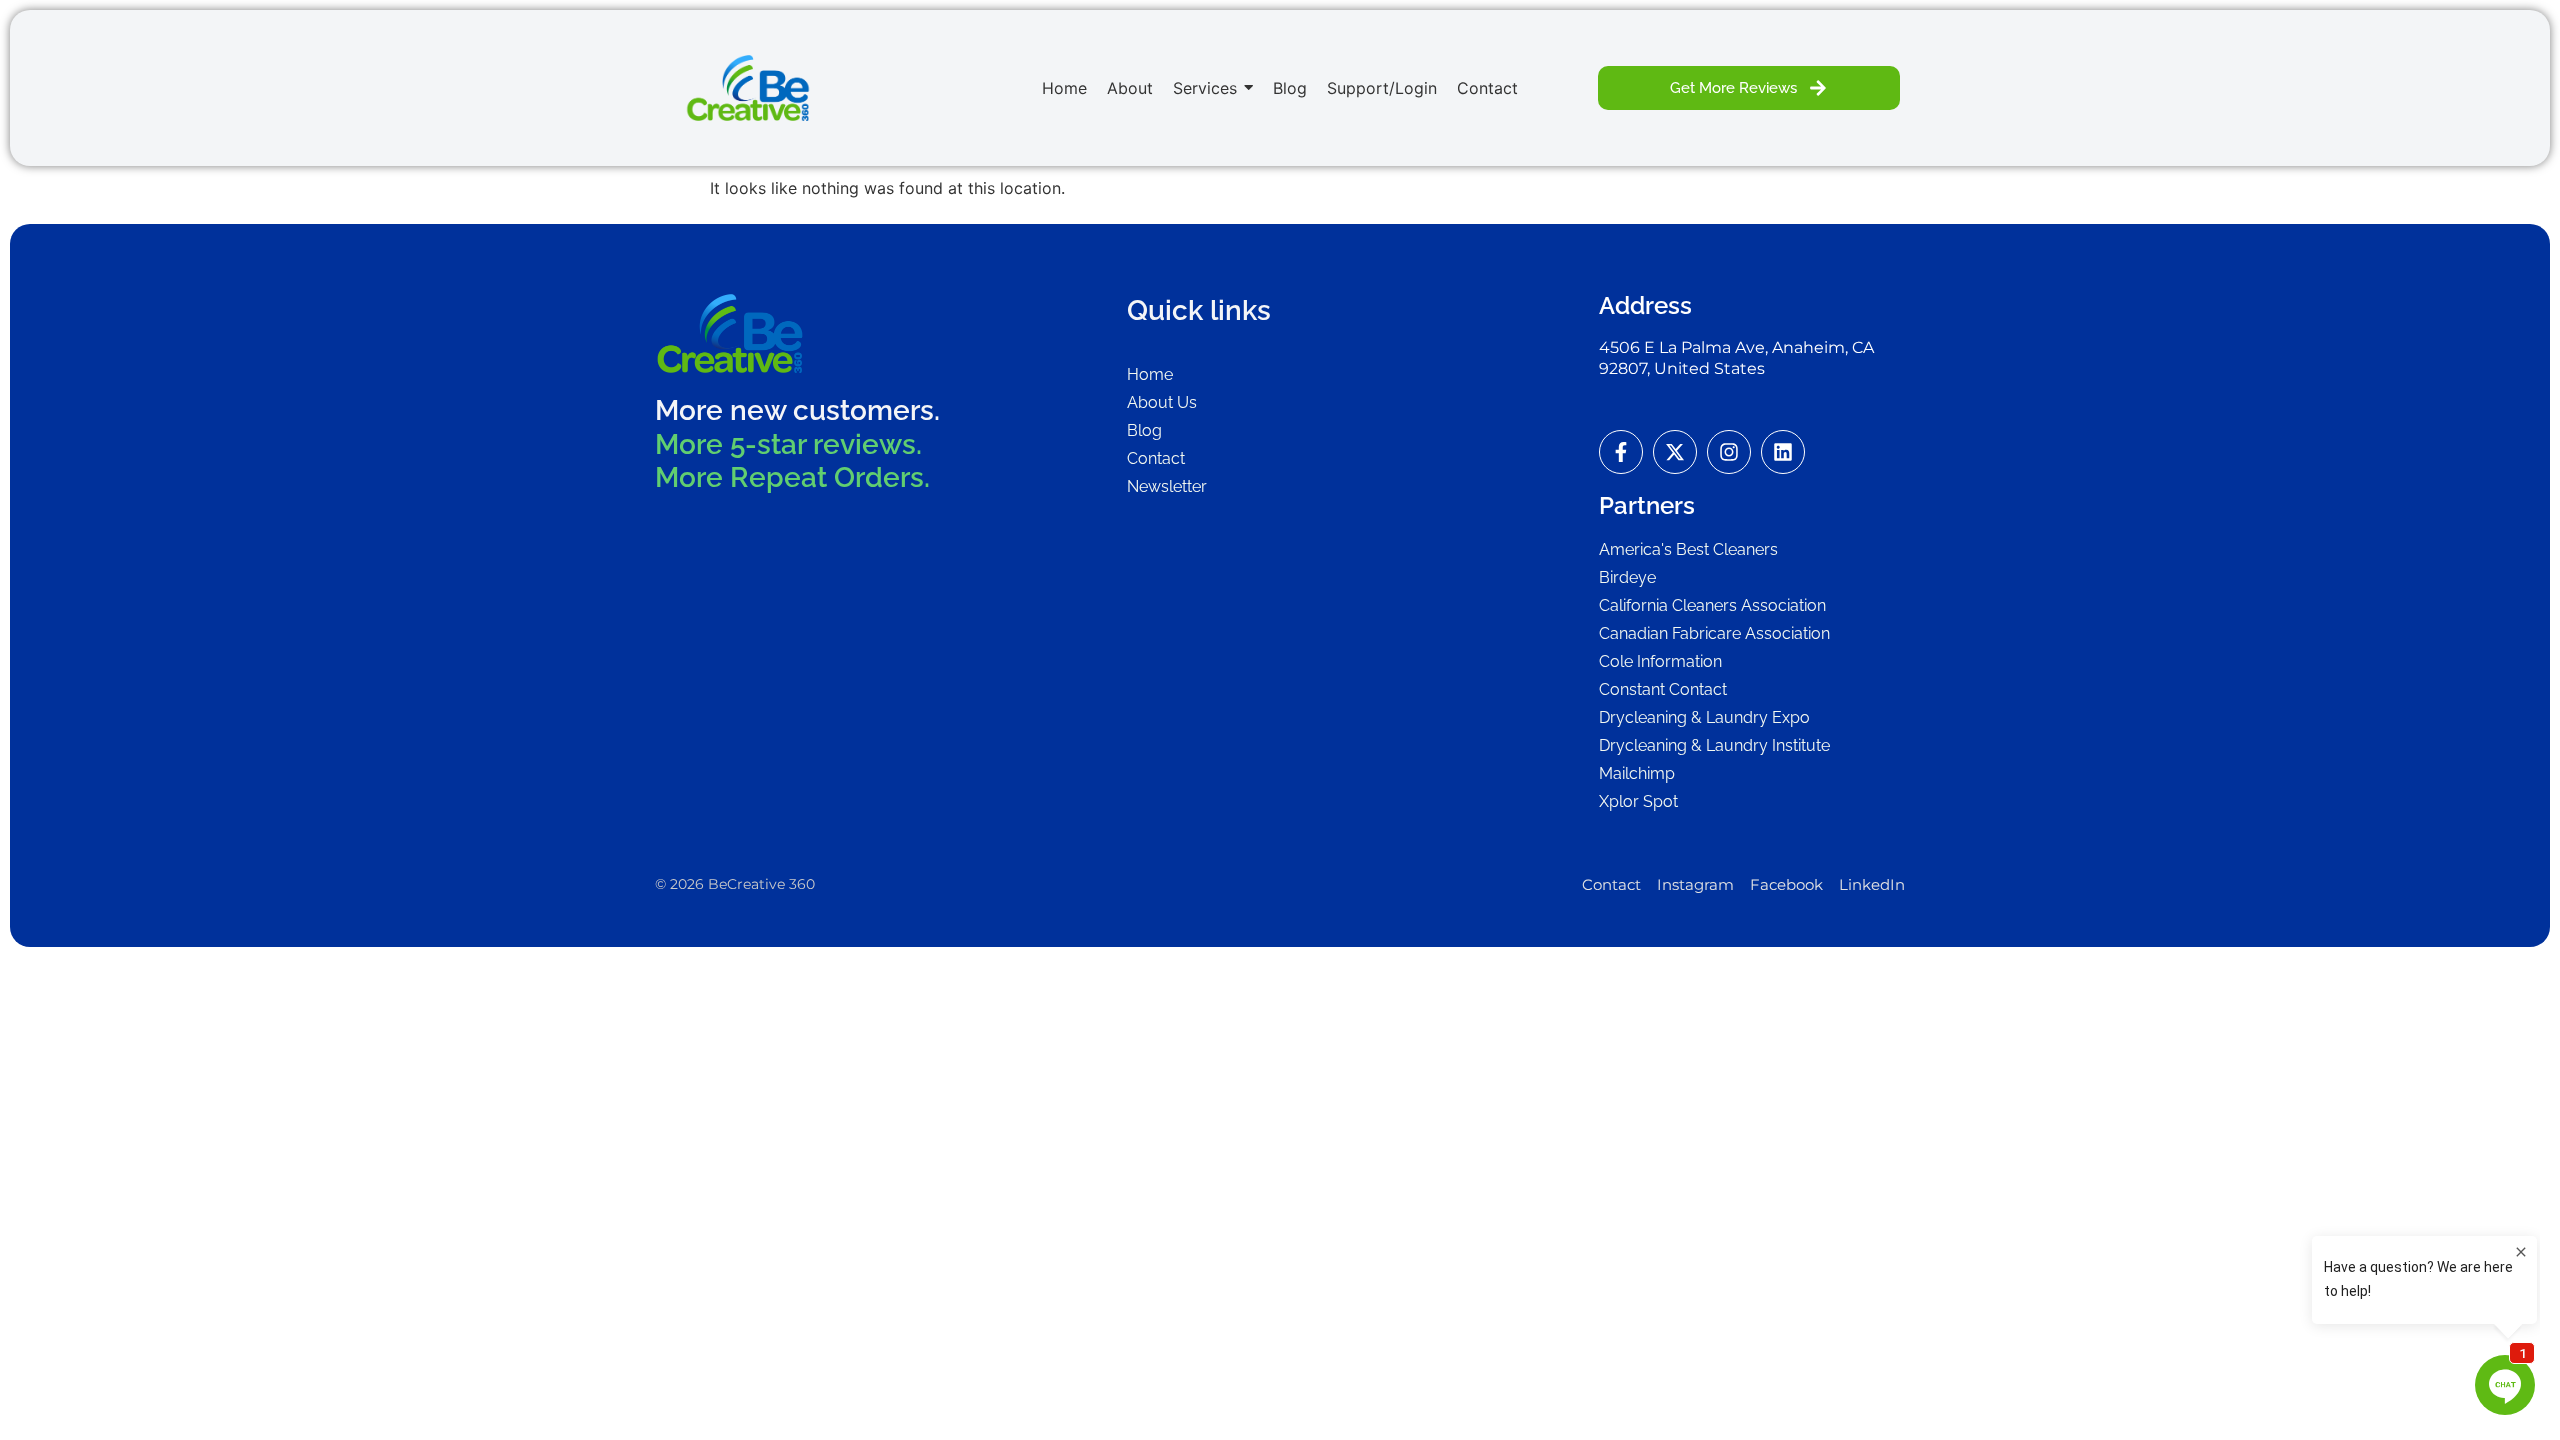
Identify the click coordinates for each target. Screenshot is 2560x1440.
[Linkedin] (1783, 452)
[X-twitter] (1675, 452)
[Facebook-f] (1621, 452)
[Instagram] (1729, 452)
